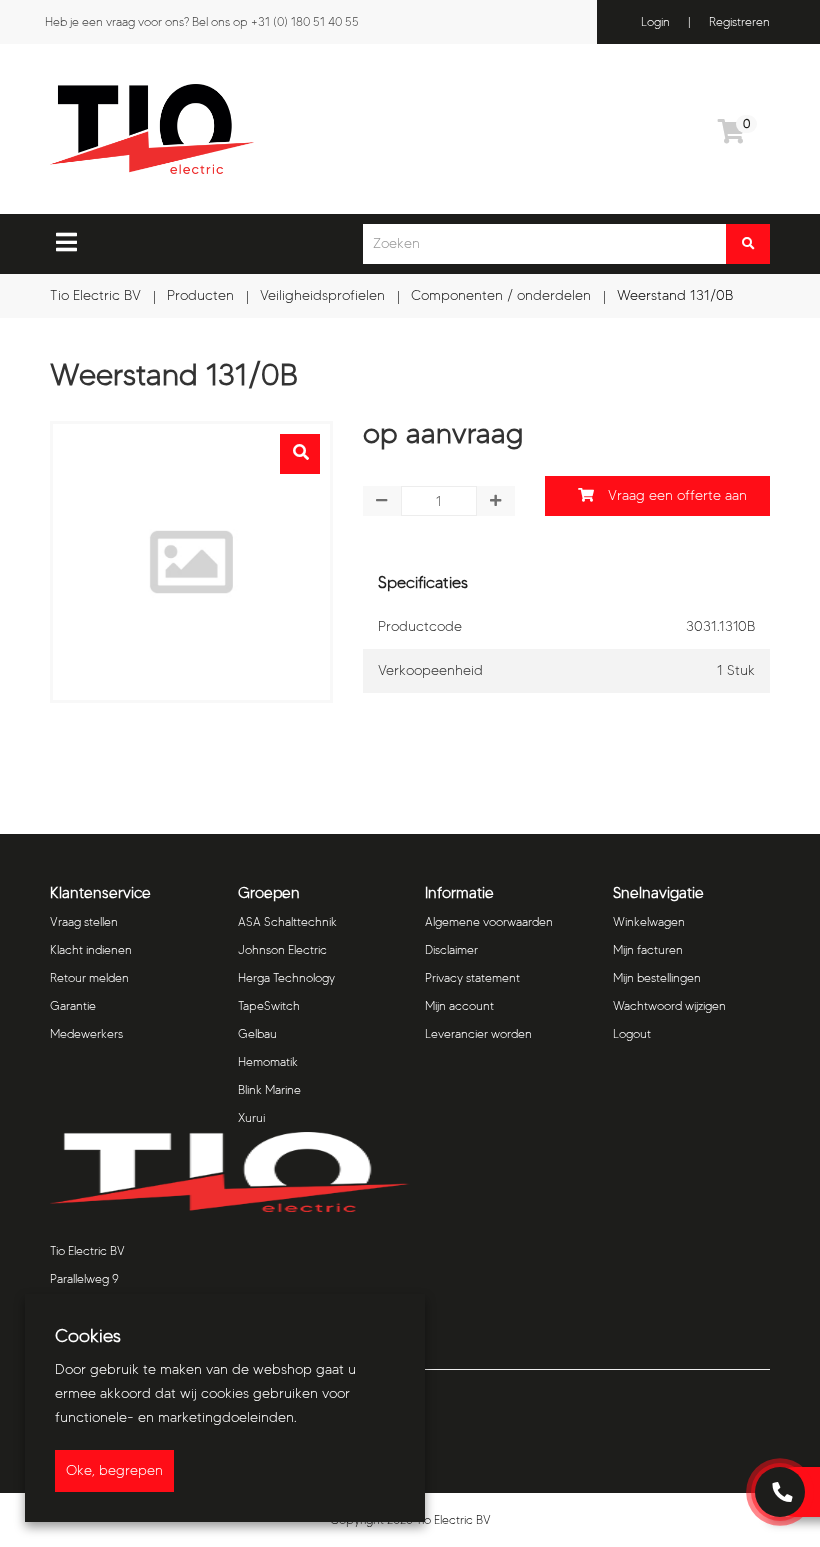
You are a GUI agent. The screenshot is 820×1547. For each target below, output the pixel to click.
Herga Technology (286, 977)
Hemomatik (268, 1061)
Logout (632, 1033)
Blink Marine (269, 1089)
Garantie (73, 1005)
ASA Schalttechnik (287, 921)
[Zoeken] (748, 244)
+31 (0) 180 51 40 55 (305, 21)
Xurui (251, 1117)
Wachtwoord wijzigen (669, 1005)
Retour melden (89, 977)
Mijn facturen (648, 949)
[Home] (254, 129)
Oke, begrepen (114, 1470)
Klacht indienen (91, 949)
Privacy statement (472, 977)
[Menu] (66, 242)
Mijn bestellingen (657, 977)
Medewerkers (86, 1033)
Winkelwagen (649, 921)
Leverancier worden (478, 1033)
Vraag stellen (84, 921)
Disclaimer (451, 949)
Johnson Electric (282, 949)
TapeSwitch (269, 1005)
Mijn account (459, 1005)
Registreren (739, 21)
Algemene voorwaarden (489, 921)
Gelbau (257, 1033)
